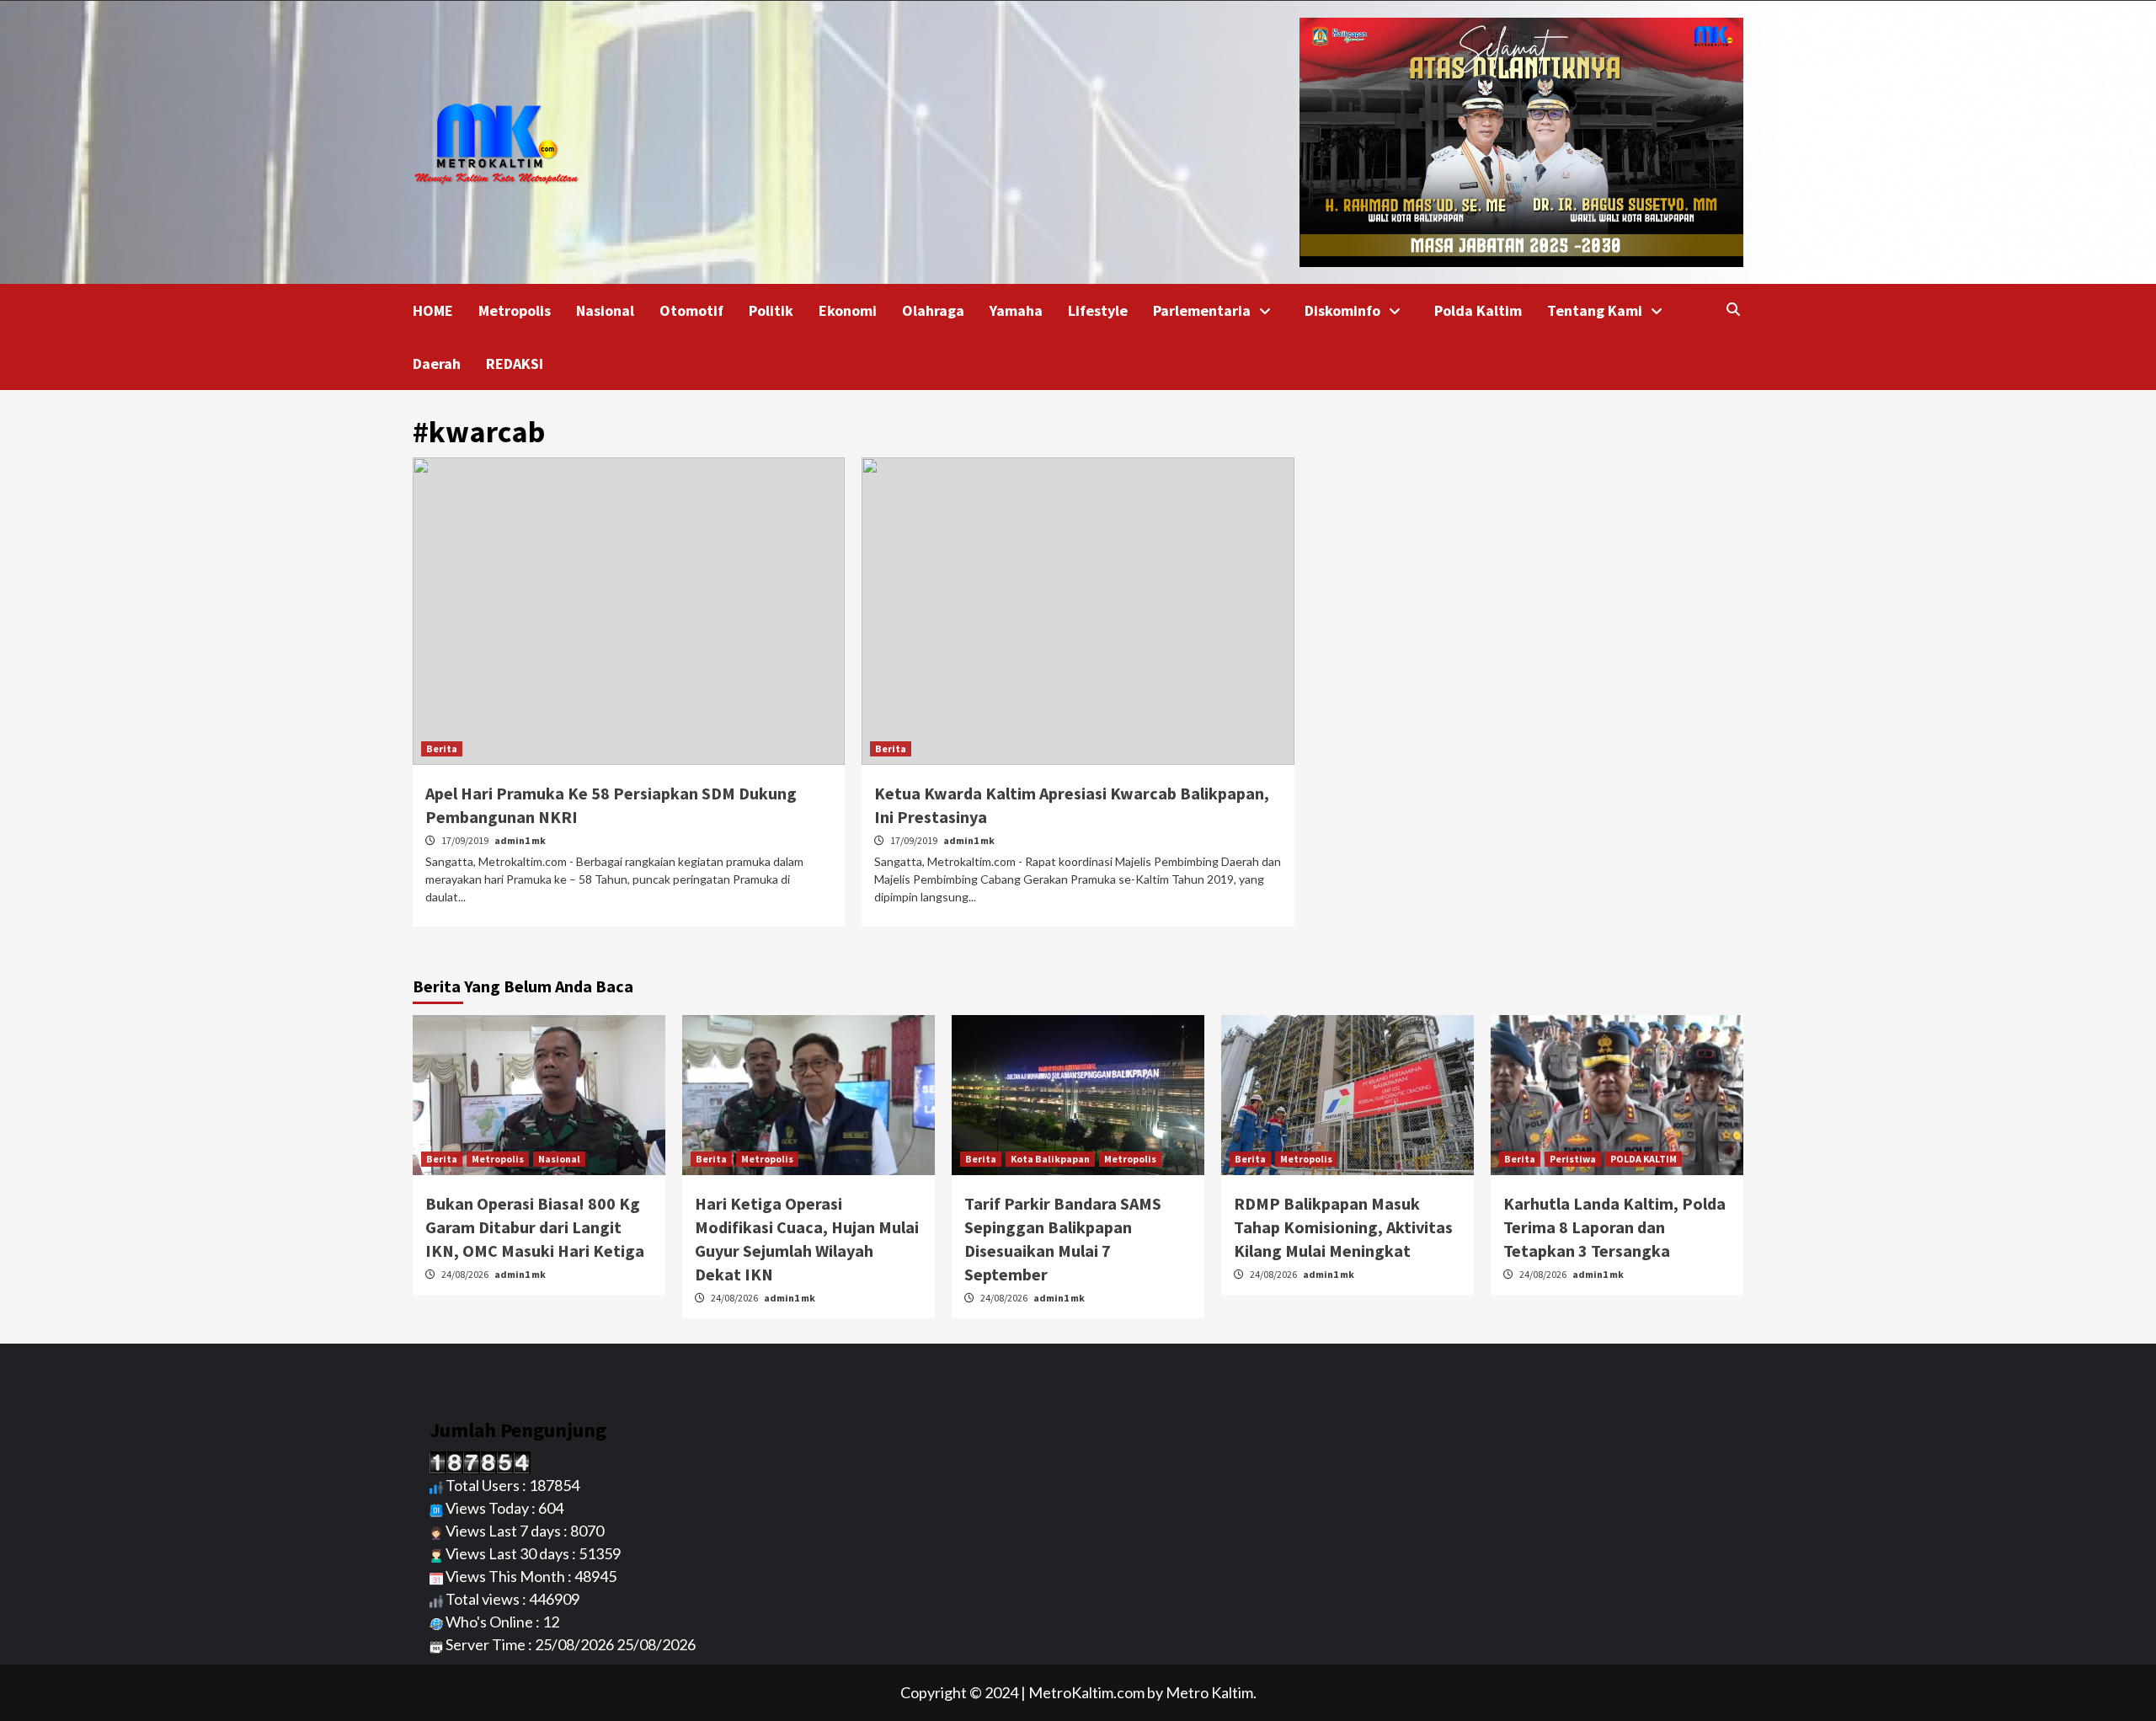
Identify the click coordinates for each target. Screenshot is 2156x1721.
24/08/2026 (466, 1274)
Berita (442, 748)
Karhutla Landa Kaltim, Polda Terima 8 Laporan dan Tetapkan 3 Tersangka (1614, 1227)
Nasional (605, 310)
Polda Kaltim (1478, 310)
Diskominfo (1342, 310)
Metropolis (515, 310)
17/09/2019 (466, 840)
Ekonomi (848, 310)
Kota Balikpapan (1050, 1159)
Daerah (437, 363)
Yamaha (1016, 310)
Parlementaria (1202, 310)
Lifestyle (1098, 310)
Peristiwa (1573, 1159)
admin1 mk (520, 840)
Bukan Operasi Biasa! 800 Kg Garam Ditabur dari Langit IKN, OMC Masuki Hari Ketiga (535, 1227)
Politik (771, 310)
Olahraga (933, 310)
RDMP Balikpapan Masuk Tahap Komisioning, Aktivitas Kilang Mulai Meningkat (1343, 1227)
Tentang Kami (1595, 310)
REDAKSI (515, 363)
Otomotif (691, 310)
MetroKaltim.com (1086, 1692)
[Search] (1733, 309)
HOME (433, 310)
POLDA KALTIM (1644, 1159)
